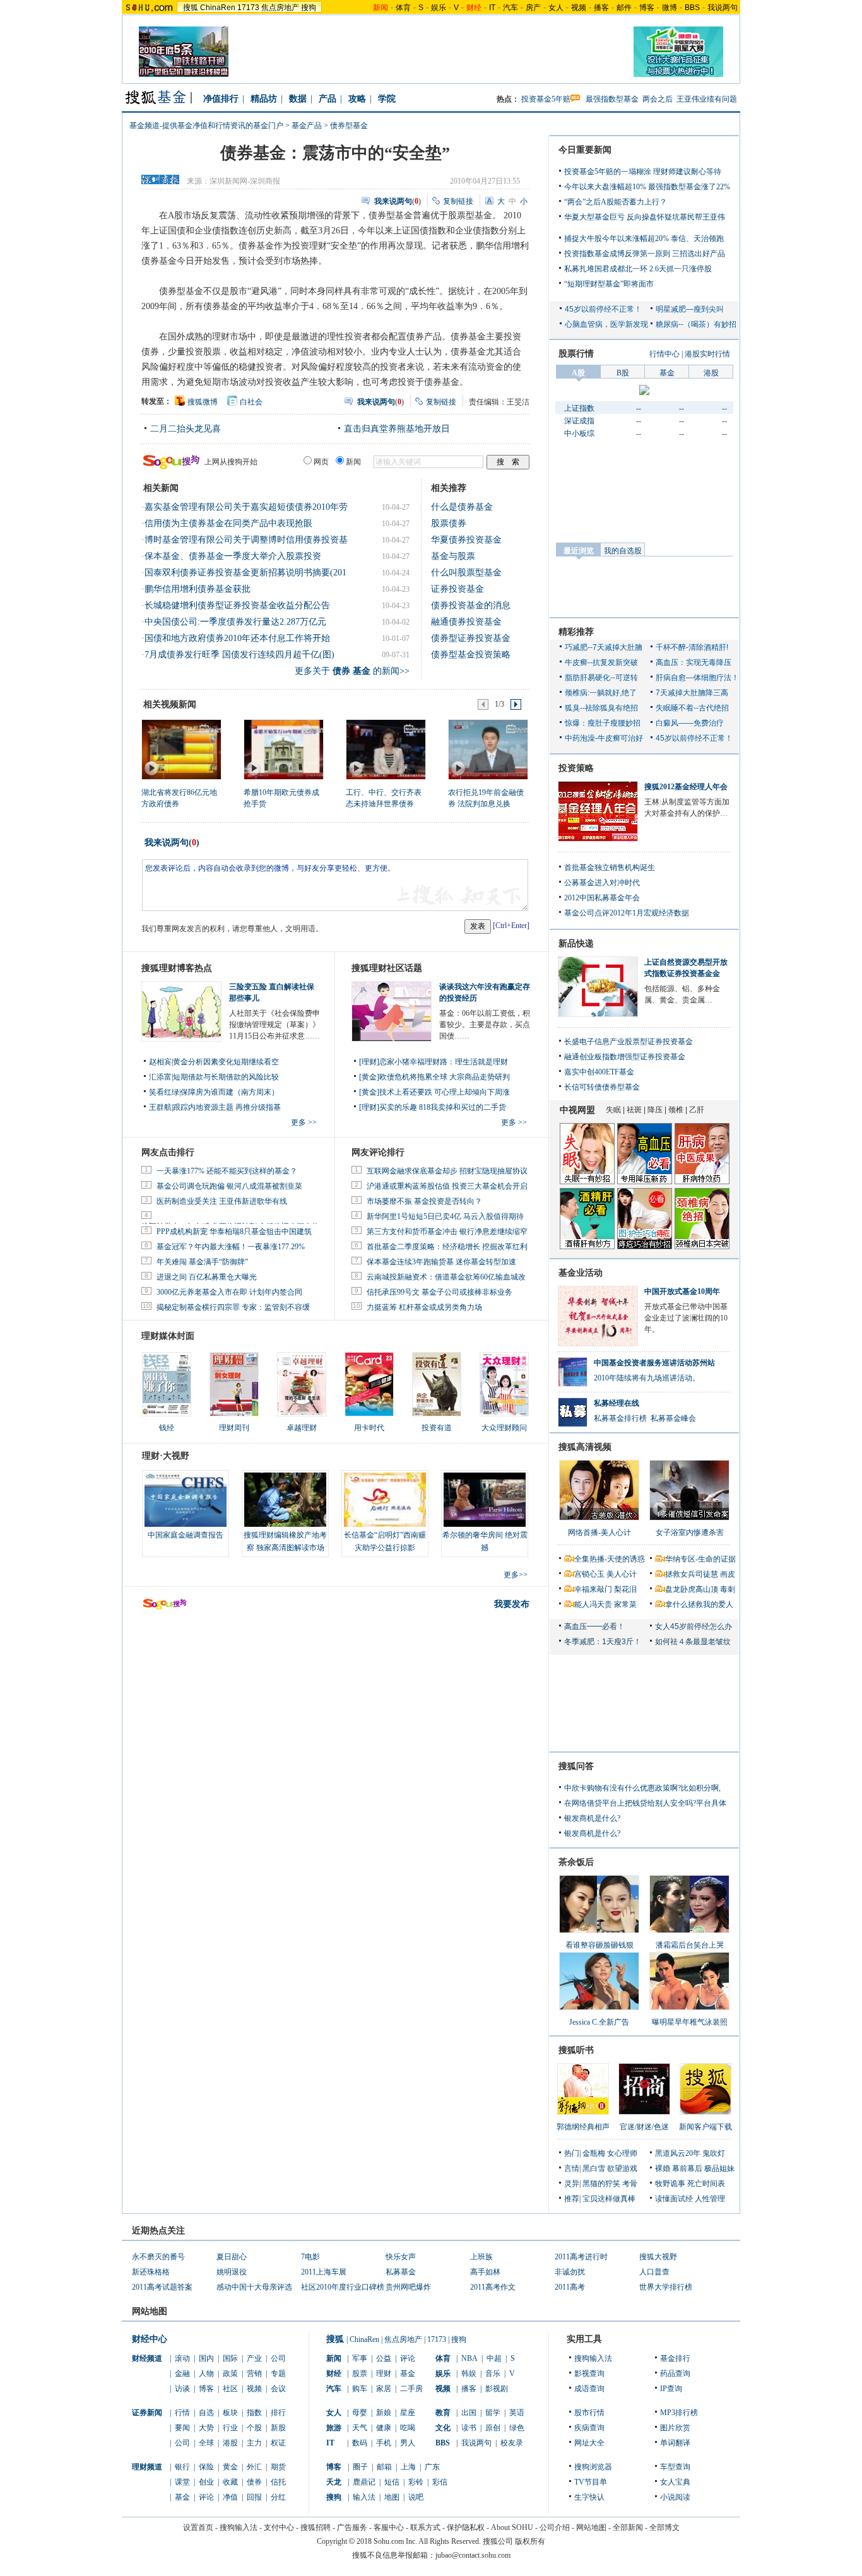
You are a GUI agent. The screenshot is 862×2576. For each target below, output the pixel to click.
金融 (182, 2373)
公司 (278, 2358)
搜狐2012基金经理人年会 (686, 787)
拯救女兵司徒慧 (692, 1574)
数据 (298, 99)
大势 (206, 2428)
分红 (278, 2497)
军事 (360, 2358)
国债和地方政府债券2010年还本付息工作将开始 (237, 638)
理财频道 (147, 2467)
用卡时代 (369, 1428)
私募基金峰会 (673, 1418)
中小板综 (579, 433)
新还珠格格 (151, 2272)
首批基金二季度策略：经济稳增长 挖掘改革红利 (447, 1247)
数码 (360, 2443)
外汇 (254, 2467)
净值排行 (221, 99)
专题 (278, 2373)
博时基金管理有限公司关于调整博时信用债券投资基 (246, 540)
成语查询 (589, 2389)
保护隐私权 (466, 2527)
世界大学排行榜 (666, 2287)
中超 (494, 2358)
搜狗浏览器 (593, 2467)
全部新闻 (628, 2527)
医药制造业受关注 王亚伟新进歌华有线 (222, 1201)
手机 (384, 2443)
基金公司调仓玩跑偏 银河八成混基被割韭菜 (229, 1186)
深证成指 (579, 421)
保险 (206, 2467)
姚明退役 (232, 2272)
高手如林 (485, 2272)
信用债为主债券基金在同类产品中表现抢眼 (228, 523)
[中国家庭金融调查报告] (186, 1500)
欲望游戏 (622, 2168)
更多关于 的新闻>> (352, 671)
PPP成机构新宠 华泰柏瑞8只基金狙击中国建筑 (234, 1232)
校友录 (512, 2443)
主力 (254, 2443)
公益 (384, 2358)
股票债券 (449, 523)
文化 (443, 2428)
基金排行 (675, 2358)
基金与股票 (453, 556)
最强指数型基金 (612, 99)
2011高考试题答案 (162, 2287)
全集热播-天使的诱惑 (610, 1559)
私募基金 (401, 2272)
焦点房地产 (280, 8)
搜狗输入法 (593, 2358)
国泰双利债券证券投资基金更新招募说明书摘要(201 (245, 573)
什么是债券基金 (462, 507)
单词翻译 (675, 2443)
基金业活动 (581, 1273)
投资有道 (437, 1428)
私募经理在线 (617, 1403)
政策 (230, 2373)
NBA (469, 2358)
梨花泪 (625, 1589)
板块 (230, 2413)
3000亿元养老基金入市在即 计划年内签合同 (229, 1292)
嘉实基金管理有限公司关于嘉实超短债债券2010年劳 (246, 507)
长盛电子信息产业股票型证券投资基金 (629, 1042)
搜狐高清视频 (585, 1447)
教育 (443, 2413)
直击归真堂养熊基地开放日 (397, 429)
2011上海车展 (324, 2272)
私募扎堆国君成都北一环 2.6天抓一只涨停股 (638, 269)
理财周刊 (234, 1428)
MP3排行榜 (679, 2413)
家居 (384, 2389)
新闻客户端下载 (706, 2127)
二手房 (411, 2389)
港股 (230, 2443)
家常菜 (625, 1604)
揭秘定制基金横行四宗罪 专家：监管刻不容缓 (233, 1307)
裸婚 (663, 2168)
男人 (408, 2443)
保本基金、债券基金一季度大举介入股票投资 (233, 556)
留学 (493, 2413)
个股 (254, 2428)
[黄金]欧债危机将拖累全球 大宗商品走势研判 (434, 1077)
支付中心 (279, 2527)
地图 (392, 2497)
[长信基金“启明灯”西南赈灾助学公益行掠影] (385, 1500)
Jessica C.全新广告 (599, 2022)
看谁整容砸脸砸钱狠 (599, 1945)
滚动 (182, 2358)
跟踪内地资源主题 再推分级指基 (227, 1107)
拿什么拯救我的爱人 (699, 1604)
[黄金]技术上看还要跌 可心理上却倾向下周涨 (434, 1092)
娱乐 (439, 8)
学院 (387, 99)
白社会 (251, 402)
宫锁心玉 (589, 1574)
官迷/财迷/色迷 (644, 2127)
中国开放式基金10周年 (682, 1291)
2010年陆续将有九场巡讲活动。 (647, 1378)
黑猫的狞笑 (601, 2184)
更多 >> (304, 1122)
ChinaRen (218, 8)
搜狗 (309, 8)
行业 (230, 2428)
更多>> (516, 1575)
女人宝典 (675, 2482)
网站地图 (591, 2527)
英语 (517, 2413)
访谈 (182, 2389)
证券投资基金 (458, 589)
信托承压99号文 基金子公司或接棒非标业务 (440, 1292)
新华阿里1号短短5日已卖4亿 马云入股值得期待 (445, 1216)
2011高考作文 (493, 2287)
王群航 (160, 1107)
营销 (254, 2373)
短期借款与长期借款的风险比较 (226, 1077)
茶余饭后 (576, 1862)
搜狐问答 (576, 1766)
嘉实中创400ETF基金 (599, 1072)
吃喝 (408, 2428)
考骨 (630, 2184)
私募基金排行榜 (620, 1418)
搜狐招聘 (316, 2527)
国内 (206, 2358)
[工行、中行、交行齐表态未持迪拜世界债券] (385, 749)
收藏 (230, 2482)
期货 (278, 2467)
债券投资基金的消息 (471, 605)
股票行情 (576, 354)
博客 (647, 8)
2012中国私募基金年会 (602, 898)
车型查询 (675, 2467)
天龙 (334, 2482)
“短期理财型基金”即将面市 (609, 284)
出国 (469, 2413)
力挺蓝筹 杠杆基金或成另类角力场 (424, 1307)
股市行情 (589, 2413)
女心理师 (622, 2153)
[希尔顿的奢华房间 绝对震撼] (485, 1500)
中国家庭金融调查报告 (186, 1535)
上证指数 (579, 408)
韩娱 (469, 2373)
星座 (408, 2413)
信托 (278, 2482)
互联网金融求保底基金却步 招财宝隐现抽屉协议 (447, 1171)
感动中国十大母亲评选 (254, 2287)
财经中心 (150, 2339)
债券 (254, 2482)
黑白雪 (594, 2168)
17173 (248, 8)
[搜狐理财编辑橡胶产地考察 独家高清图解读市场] (285, 1500)
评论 (206, 2497)
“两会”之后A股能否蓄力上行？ (616, 202)
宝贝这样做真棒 (609, 2199)
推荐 (572, 2199)
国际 (230, 2358)
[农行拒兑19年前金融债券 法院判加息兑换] (487, 749)
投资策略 (576, 768)
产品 (328, 99)
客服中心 (389, 2527)
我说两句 (723, 8)
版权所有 (530, 2541)
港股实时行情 (707, 354)
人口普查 (654, 2272)
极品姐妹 (719, 2168)
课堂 (182, 2482)
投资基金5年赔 (546, 99)
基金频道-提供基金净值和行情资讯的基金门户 (206, 126)
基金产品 (307, 126)
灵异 (572, 2184)
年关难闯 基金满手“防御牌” (202, 1262)
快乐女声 (401, 2257)
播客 (601, 8)
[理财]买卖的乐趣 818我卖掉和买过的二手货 (433, 1107)
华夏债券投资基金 (466, 540)
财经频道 (147, 2358)
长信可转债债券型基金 (602, 1087)
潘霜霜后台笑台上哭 (690, 1945)
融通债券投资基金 (466, 622)
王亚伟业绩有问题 (707, 99)
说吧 (416, 2497)
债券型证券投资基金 (471, 638)
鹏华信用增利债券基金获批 (198, 589)
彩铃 (416, 2482)
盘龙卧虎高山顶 (692, 1589)
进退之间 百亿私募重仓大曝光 (207, 1277)
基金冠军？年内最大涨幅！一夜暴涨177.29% (231, 1247)
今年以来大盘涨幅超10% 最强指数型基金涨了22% (647, 187)
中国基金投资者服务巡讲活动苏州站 (654, 1363)
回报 (254, 2497)
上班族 (481, 2257)
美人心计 (622, 1574)
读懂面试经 (674, 2199)
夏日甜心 (232, 2257)
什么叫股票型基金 (466, 573)
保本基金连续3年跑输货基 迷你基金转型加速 (441, 1262)
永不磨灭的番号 (158, 2257)
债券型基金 (349, 126)
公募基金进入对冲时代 (602, 883)
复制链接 (458, 201)
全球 (206, 2443)
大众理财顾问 (504, 1428)
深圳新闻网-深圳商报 (245, 181)
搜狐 (191, 8)
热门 (572, 2153)
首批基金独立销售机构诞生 (610, 867)
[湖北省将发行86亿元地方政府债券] (181, 749)
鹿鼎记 (364, 2482)
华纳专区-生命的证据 (700, 1559)
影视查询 (589, 2373)
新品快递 (576, 944)
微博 (670, 8)
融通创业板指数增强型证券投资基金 (625, 1057)
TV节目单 (591, 2482)
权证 (278, 2443)
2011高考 (570, 2287)
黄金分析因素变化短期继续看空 (226, 1062)
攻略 (357, 99)
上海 (408, 2467)
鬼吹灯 (714, 2153)
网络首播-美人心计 (599, 1532)
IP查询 (671, 2389)
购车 (360, 2389)
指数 (254, 2413)
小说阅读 (675, 2497)
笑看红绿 (164, 1092)
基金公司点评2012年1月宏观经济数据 (627, 913)
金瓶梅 (594, 2153)
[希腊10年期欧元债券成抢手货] (283, 749)
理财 (384, 2373)
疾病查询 (589, 2428)
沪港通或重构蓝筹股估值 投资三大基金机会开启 (447, 1186)
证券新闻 (147, 2413)
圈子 (360, 2467)
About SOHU (512, 2527)
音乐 (493, 2373)
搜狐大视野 (658, 2257)
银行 (182, 2467)
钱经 (167, 1428)
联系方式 (425, 2527)
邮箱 (384, 2467)
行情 (182, 2413)
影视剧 (497, 2389)
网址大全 (589, 2443)
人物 (206, 2373)
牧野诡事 (670, 2184)
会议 (278, 2389)
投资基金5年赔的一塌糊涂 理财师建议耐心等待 (643, 172)
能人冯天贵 (593, 1604)
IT (492, 8)
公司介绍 (555, 2527)
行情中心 (664, 354)
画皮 (728, 1574)
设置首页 (198, 2527)
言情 (572, 2168)
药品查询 (675, 2373)
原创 (493, 2428)
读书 (469, 2428)
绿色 (517, 2428)
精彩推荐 (576, 632)
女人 (556, 8)
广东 (432, 2467)
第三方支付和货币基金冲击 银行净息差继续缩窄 (447, 1232)
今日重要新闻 (585, 150)
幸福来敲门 (593, 1589)
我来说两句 (167, 843)
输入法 (364, 2497)
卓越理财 (302, 1428)
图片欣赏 (675, 2428)
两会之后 (658, 99)
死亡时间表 (706, 2184)
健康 (384, 2428)
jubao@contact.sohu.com (473, 2555)
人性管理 (710, 2199)
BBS (692, 8)
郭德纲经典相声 (583, 2127)
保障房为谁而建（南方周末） (230, 1092)
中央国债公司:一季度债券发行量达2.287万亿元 (235, 622)
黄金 (230, 2467)
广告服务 (352, 2527)
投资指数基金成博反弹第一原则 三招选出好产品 (645, 254)
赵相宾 (160, 1062)
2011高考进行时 (581, 2257)
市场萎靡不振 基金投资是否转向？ (424, 1201)
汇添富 (160, 1077)
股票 (360, 2373)
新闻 (334, 2358)
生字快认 (589, 2497)
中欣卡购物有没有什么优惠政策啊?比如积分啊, (642, 1788)
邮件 (624, 8)
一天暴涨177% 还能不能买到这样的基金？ (227, 1171)
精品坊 (264, 99)
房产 (533, 8)
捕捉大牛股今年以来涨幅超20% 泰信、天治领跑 (644, 238)
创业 (206, 2482)
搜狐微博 (203, 402)
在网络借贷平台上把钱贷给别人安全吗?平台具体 (645, 1803)
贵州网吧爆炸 (408, 2287)
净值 (230, 2497)
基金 (182, 2497)
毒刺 (728, 1589)
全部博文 (664, 2527)
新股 (278, 2428)
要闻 (182, 2428)
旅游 (334, 2428)
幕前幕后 (687, 2168)
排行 (278, 2413)
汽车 (511, 8)
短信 (392, 2482)
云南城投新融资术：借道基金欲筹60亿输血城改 (446, 1277)
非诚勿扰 (570, 2272)
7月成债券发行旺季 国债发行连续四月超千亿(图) (239, 655)
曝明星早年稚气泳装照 (690, 2022)
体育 (403, 8)
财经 (334, 2373)
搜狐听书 (576, 2050)
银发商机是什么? (592, 1818)
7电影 (310, 2257)
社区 (230, 2389)
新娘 (384, 2413)
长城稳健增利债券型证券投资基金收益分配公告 (237, 605)
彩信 (440, 2482)
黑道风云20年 (678, 2153)
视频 (579, 8)
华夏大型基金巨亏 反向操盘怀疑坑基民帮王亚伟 (645, 217)
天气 (360, 2428)
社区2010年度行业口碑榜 (343, 2287)
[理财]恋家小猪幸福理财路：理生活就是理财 (434, 1062)
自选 (206, 2413)
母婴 (360, 2413)
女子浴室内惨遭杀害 (690, 1532)
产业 (254, 2358)
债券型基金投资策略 (471, 655)
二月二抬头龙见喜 (186, 429)
